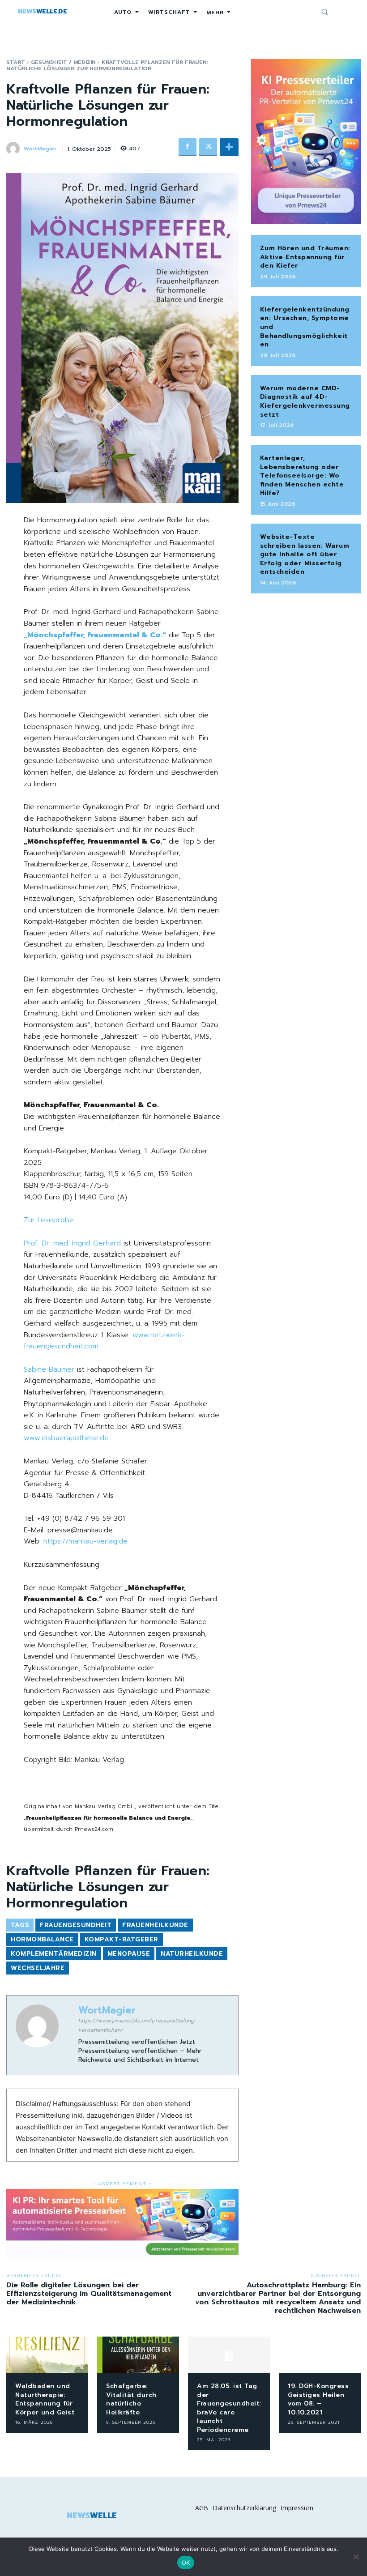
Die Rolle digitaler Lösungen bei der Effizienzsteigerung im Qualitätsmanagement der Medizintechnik (89, 2294)
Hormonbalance (42, 1939)
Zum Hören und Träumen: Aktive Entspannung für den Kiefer (305, 257)
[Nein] (356, 2557)
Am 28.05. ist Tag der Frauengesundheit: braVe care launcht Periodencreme (229, 2408)
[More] (229, 147)
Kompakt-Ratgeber (122, 1939)
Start (16, 62)
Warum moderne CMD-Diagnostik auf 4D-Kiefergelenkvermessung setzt (305, 401)
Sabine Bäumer (49, 1369)
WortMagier (40, 149)
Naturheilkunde (192, 1954)
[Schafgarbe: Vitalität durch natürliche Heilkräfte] (138, 2355)
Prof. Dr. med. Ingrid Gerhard (72, 1243)
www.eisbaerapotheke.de (66, 1438)
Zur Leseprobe (49, 1220)
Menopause (129, 1954)
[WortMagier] (14, 149)
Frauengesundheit (76, 1925)
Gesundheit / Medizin (63, 62)
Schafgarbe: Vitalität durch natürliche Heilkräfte (131, 2399)
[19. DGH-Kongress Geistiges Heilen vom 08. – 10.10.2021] (320, 2355)
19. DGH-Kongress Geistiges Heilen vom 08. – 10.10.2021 (318, 2399)
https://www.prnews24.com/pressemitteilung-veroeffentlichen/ (137, 2025)
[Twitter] (208, 147)
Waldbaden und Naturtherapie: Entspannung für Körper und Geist (45, 2399)
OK (186, 2563)
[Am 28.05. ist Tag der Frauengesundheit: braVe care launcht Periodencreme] (229, 2355)
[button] (324, 12)
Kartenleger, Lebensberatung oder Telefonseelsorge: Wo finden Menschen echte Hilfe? (302, 476)
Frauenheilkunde (155, 1925)
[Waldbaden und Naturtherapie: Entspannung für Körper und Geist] (47, 2355)
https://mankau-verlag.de (85, 1541)
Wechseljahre (38, 1968)
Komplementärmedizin (54, 1954)
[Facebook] (188, 147)
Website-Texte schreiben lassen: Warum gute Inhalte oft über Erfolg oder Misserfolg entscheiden (305, 554)
